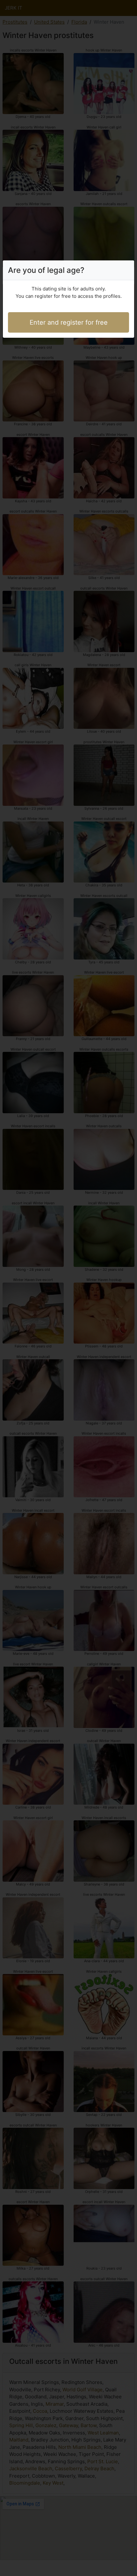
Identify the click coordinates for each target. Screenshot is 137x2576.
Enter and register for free (69, 322)
